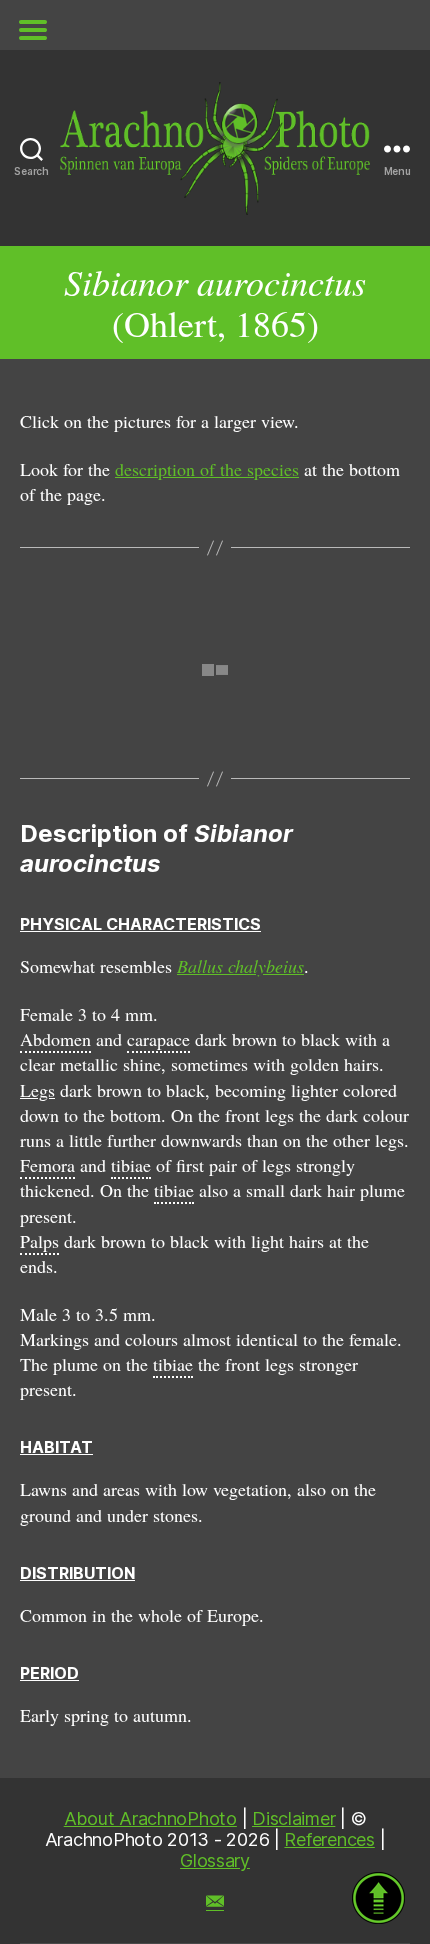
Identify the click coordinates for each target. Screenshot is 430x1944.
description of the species (207, 469)
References (329, 1839)
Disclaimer (293, 1818)
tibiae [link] (131, 1165)
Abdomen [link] (55, 1039)
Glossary (215, 1860)
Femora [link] (47, 1165)
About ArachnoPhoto (150, 1818)
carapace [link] (158, 1039)
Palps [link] (39, 1241)
